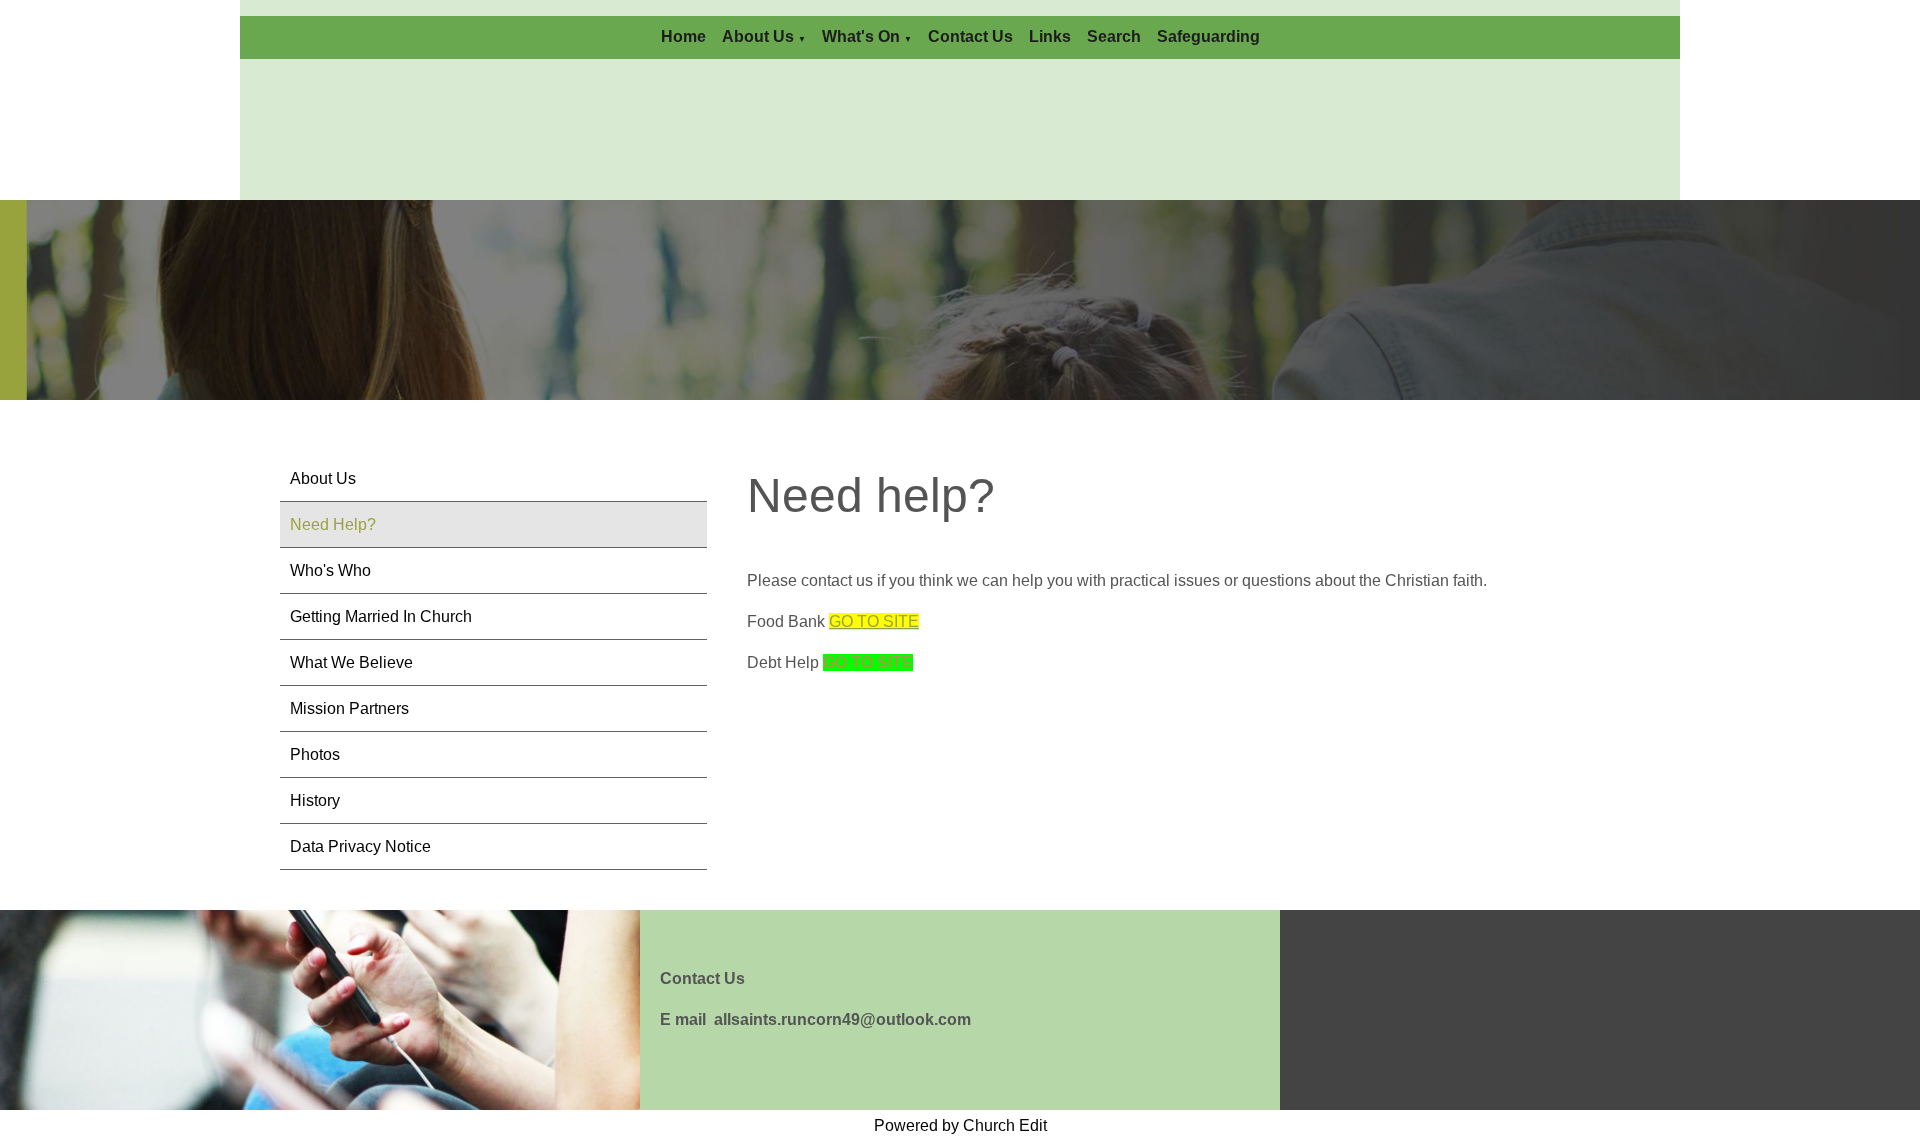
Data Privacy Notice (360, 846)
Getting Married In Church (381, 616)
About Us (758, 36)
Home (683, 36)
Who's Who (330, 570)
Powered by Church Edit (960, 1125)
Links (1050, 36)
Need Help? (333, 524)
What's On (861, 36)
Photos (315, 754)
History (315, 800)
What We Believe (351, 662)
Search (1114, 36)
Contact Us (970, 36)
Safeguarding (1208, 36)
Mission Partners (349, 708)
